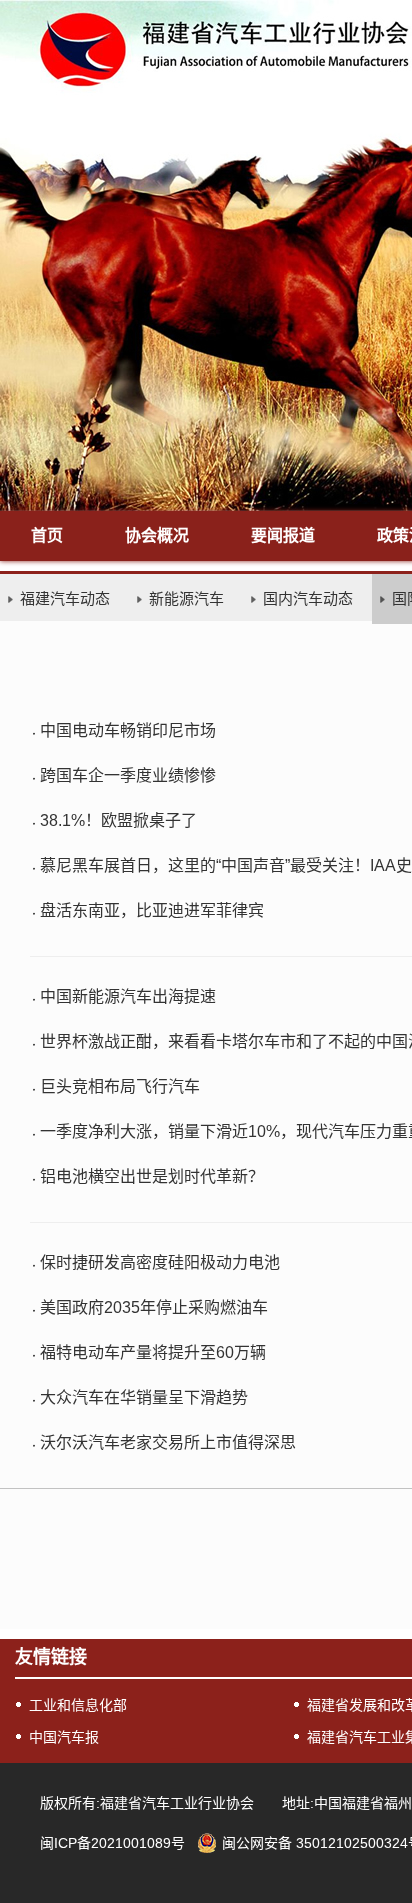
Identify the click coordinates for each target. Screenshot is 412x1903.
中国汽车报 (64, 1737)
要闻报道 (283, 535)
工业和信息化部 (78, 1705)
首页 (47, 535)
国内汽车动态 (308, 598)
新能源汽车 (186, 598)
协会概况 (157, 535)
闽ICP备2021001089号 (112, 1843)
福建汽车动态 (65, 598)
